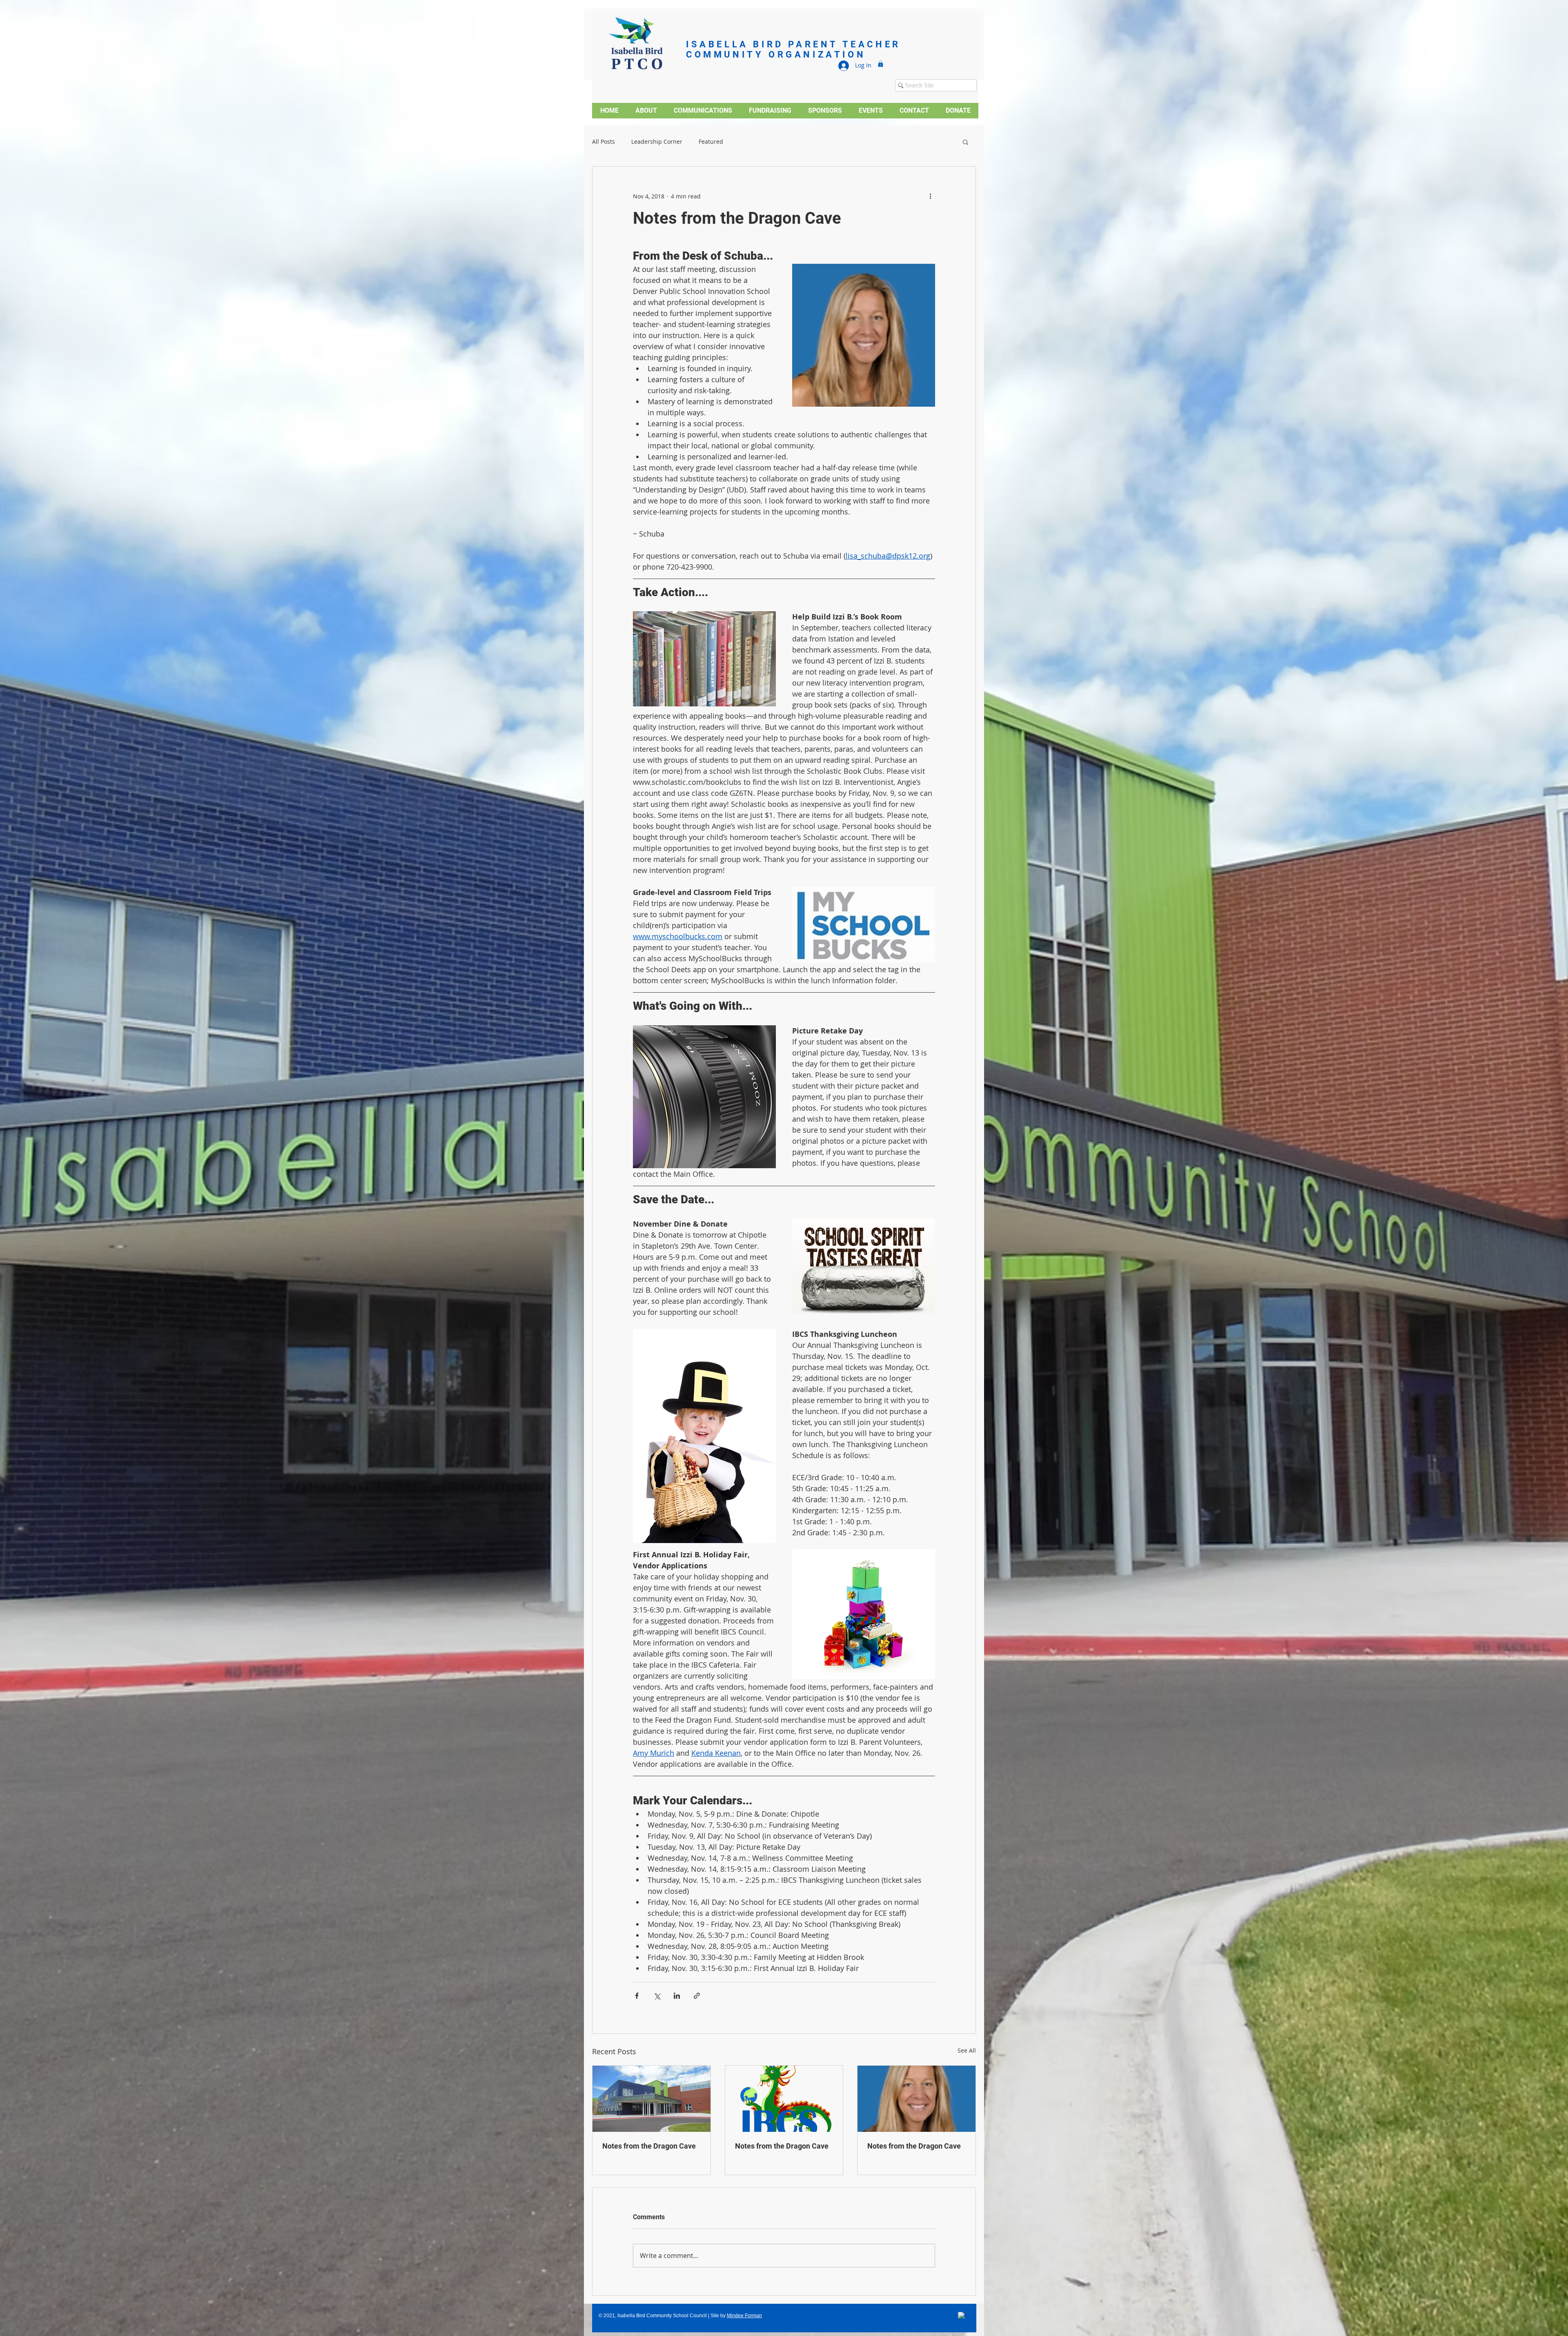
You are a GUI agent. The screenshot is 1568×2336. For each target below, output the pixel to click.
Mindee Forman (744, 2316)
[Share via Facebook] (637, 1996)
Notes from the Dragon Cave (649, 2146)
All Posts (604, 142)
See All (967, 2050)
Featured (711, 142)
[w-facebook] (962, 2316)
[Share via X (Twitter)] (657, 1996)
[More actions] (930, 196)
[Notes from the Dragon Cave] (651, 2099)
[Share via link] (697, 1996)
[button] (881, 64)
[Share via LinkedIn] (677, 1996)
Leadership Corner (657, 142)
